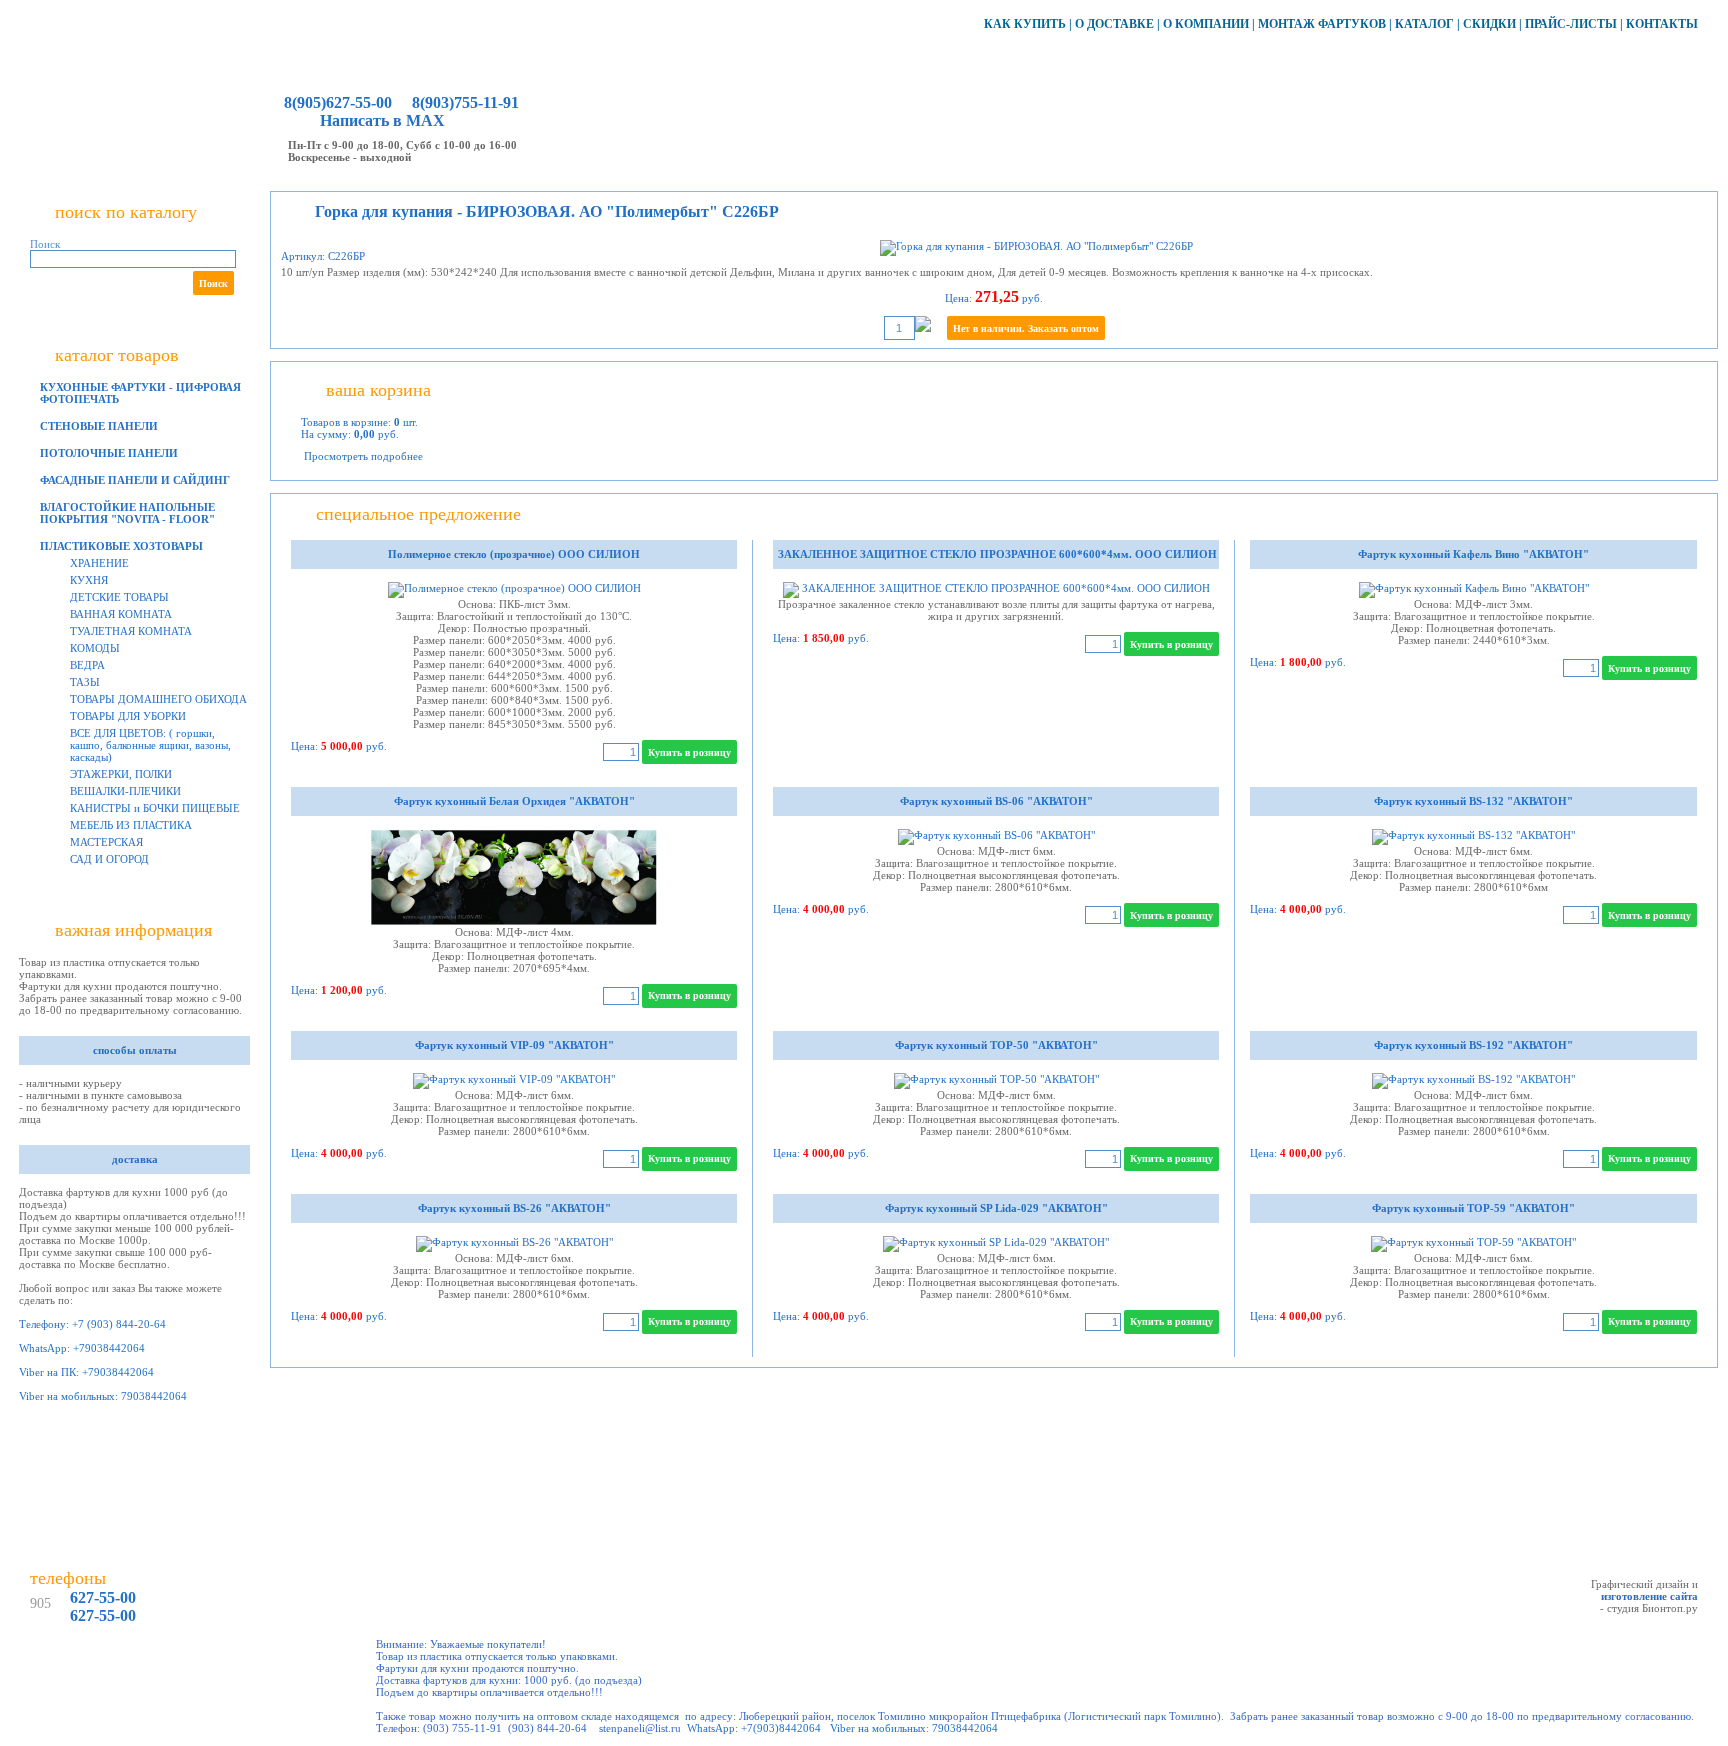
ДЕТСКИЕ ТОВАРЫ (119, 597)
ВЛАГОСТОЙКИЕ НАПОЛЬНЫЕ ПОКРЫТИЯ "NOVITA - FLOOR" (127, 513)
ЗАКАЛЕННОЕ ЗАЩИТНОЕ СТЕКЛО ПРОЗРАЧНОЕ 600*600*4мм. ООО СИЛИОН (996, 554)
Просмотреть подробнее (363, 456)
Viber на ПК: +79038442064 (86, 1372)
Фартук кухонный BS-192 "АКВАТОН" (1473, 1045)
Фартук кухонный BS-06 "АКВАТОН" (996, 801)
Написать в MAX (382, 120)
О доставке (1114, 24)
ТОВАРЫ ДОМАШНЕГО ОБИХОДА (158, 699)
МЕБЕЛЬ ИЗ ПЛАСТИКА (131, 825)
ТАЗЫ (85, 682)
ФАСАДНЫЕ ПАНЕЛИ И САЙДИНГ (135, 480)
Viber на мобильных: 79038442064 (103, 1396)
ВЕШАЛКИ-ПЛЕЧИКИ (125, 791)
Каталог (1424, 24)
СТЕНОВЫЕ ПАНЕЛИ (99, 426)
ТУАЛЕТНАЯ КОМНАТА (131, 631)
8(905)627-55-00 (338, 102)
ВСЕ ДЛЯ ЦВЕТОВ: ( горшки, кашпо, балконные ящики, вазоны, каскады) (150, 745)
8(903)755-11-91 (463, 102)
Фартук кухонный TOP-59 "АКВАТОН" (1473, 1208)
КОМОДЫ (95, 648)
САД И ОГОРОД (109, 859)
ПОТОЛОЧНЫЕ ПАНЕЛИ (109, 453)
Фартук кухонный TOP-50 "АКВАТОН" (996, 1045)
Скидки (1489, 24)
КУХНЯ (89, 580)
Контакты (1662, 24)
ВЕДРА (87, 665)
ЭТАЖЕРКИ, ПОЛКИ (121, 774)
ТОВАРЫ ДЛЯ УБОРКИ (128, 716)
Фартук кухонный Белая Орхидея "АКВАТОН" (514, 801)
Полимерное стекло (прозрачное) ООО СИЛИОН (514, 554)
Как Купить (1025, 24)
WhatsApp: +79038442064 (82, 1348)
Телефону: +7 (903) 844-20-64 (92, 1324)
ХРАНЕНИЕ (99, 563)
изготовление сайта (1649, 1596)
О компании (1206, 24)
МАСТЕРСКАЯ (106, 842)
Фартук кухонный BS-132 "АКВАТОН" (1473, 801)
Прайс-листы (1571, 24)
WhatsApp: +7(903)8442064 (754, 1728)
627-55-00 (103, 1597)
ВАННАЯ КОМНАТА (121, 614)
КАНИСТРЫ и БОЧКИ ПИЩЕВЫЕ (155, 808)
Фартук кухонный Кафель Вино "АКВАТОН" (1473, 554)
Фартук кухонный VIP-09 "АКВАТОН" (514, 1045)
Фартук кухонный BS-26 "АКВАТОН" (514, 1208)
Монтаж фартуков (1322, 24)
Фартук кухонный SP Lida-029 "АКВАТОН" (996, 1208)
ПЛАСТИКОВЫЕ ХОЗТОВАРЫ (121, 546)
